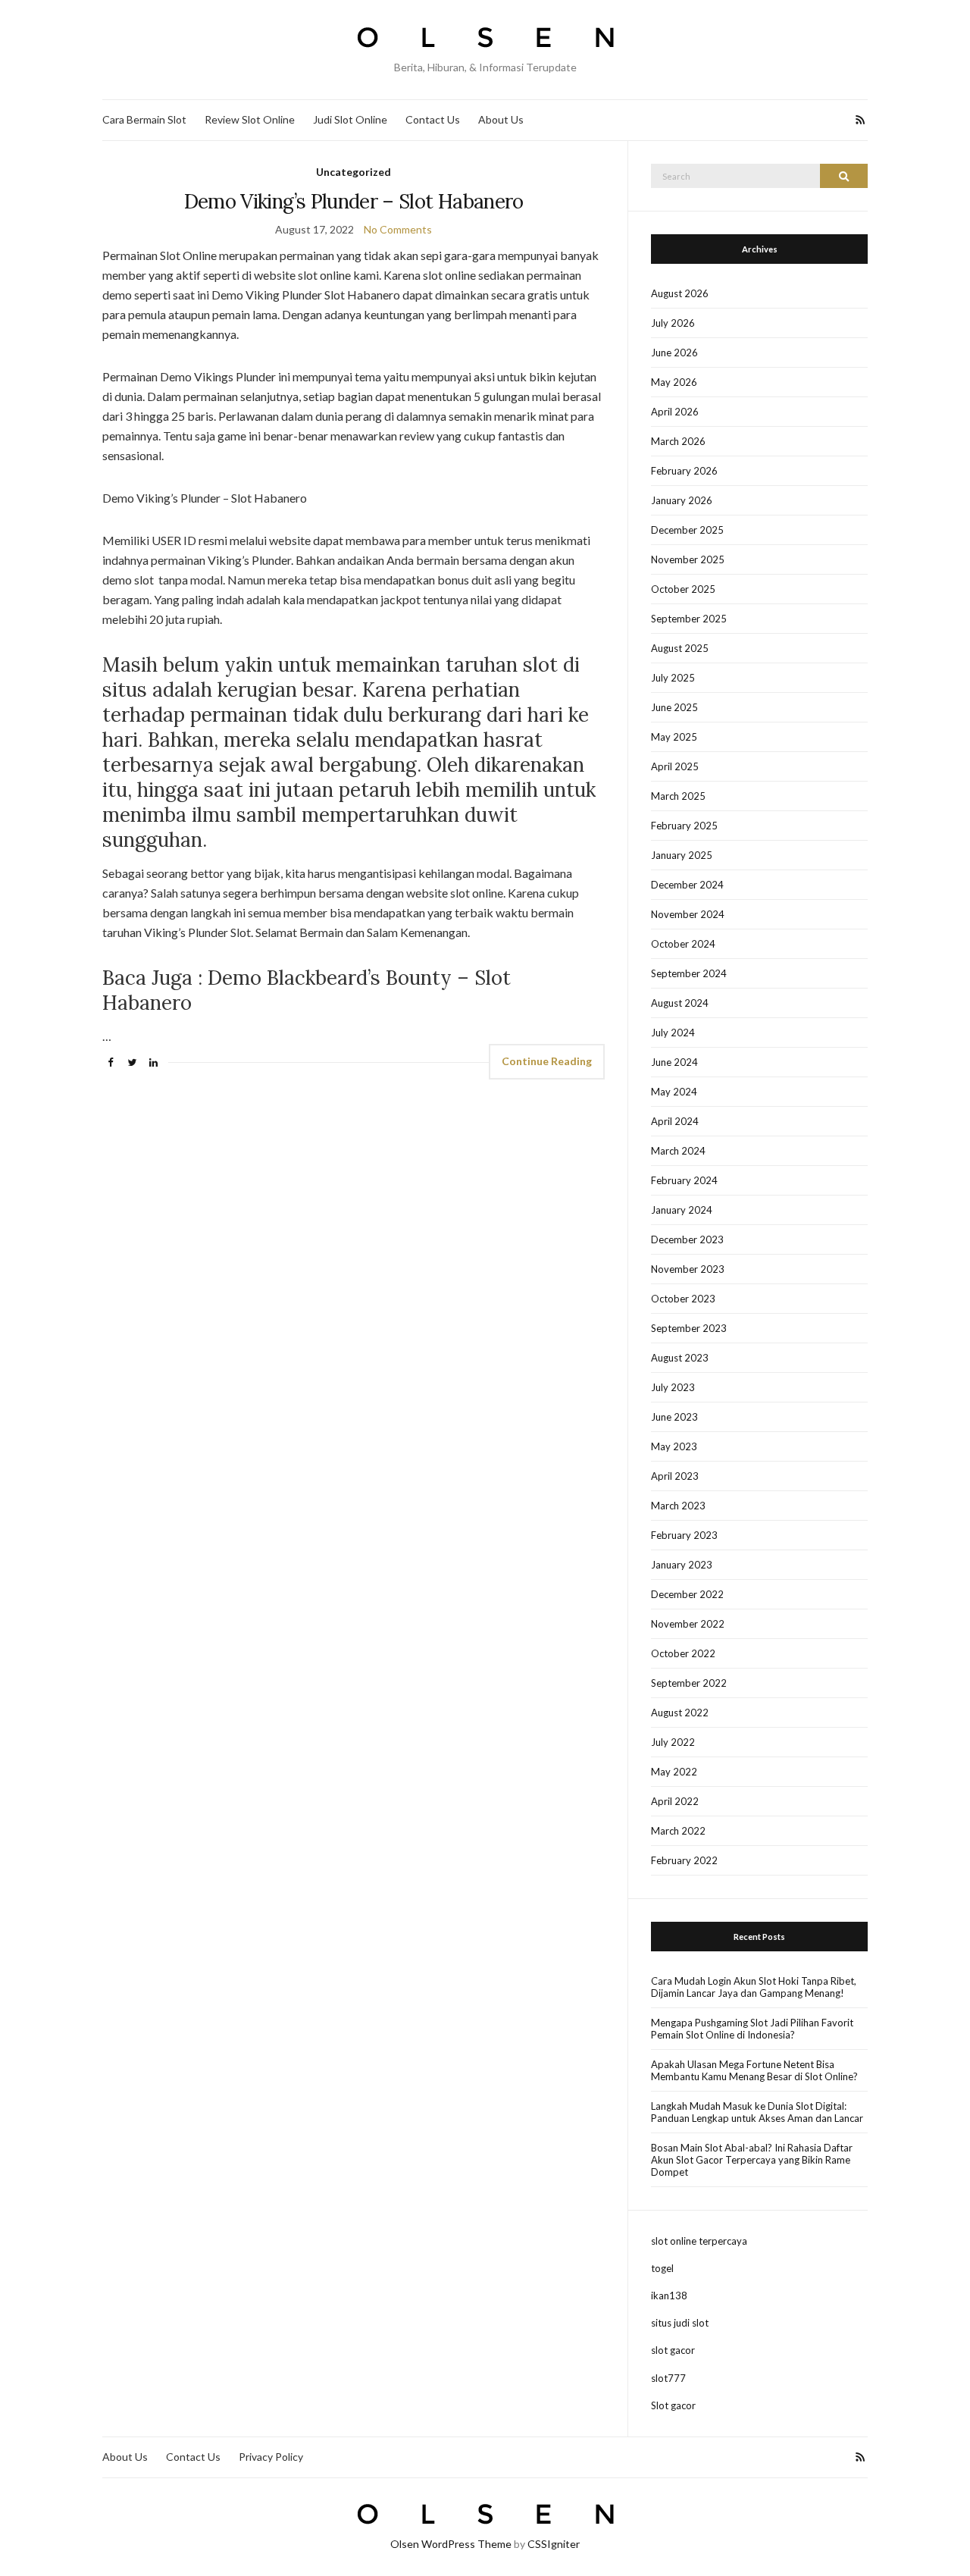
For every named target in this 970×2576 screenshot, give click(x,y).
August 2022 (680, 1713)
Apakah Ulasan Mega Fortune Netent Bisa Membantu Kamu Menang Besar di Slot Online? (754, 2070)
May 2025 (674, 737)
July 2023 (673, 1387)
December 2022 (687, 1594)
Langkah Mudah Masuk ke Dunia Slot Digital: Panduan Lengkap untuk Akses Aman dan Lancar (757, 2112)
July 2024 (673, 1033)
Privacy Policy (271, 2457)
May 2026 (674, 382)
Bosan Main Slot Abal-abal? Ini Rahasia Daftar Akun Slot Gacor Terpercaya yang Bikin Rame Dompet (752, 2160)
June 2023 (674, 1417)
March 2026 (678, 441)
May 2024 (674, 1092)
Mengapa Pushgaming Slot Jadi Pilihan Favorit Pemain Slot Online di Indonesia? (752, 2029)
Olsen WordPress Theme (451, 2544)
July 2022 (673, 1742)
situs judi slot (680, 2323)
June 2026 (674, 353)
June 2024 (674, 1062)
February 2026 (684, 471)
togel (662, 2268)
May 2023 (674, 1446)
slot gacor (673, 2350)
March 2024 (678, 1151)
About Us (501, 119)
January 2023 (682, 1565)
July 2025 (673, 678)
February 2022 (684, 1860)
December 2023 (687, 1239)
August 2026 (680, 293)
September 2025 (689, 619)
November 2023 (688, 1269)
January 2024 (682, 1210)
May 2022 (674, 1772)
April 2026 (675, 412)
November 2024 (688, 914)
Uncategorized (354, 172)
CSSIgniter (554, 2544)
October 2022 (683, 1653)
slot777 (668, 2378)
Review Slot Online (250, 119)
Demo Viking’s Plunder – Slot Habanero (354, 201)
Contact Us (433, 119)
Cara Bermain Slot (144, 119)
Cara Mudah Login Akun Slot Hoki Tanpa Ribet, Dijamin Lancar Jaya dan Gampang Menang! (754, 1987)
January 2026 (682, 500)
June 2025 (674, 707)
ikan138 (669, 2296)
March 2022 (678, 1831)
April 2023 (675, 1476)
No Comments (398, 229)
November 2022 (688, 1624)
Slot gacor (673, 2405)
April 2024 (675, 1121)
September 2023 (689, 1328)
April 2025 (675, 766)
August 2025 (680, 648)
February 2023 (684, 1535)
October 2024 (683, 944)
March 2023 (678, 1506)
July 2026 (673, 323)
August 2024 (680, 1003)
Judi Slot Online (350, 119)
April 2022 (675, 1801)
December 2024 (687, 885)
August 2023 (680, 1358)
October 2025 (683, 589)
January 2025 (682, 855)
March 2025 (678, 796)
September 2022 (689, 1683)
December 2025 (687, 530)
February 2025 (684, 826)
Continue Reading (547, 1061)
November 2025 (688, 559)
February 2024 (684, 1180)
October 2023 (683, 1299)
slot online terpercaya (699, 2241)
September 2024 (689, 973)
